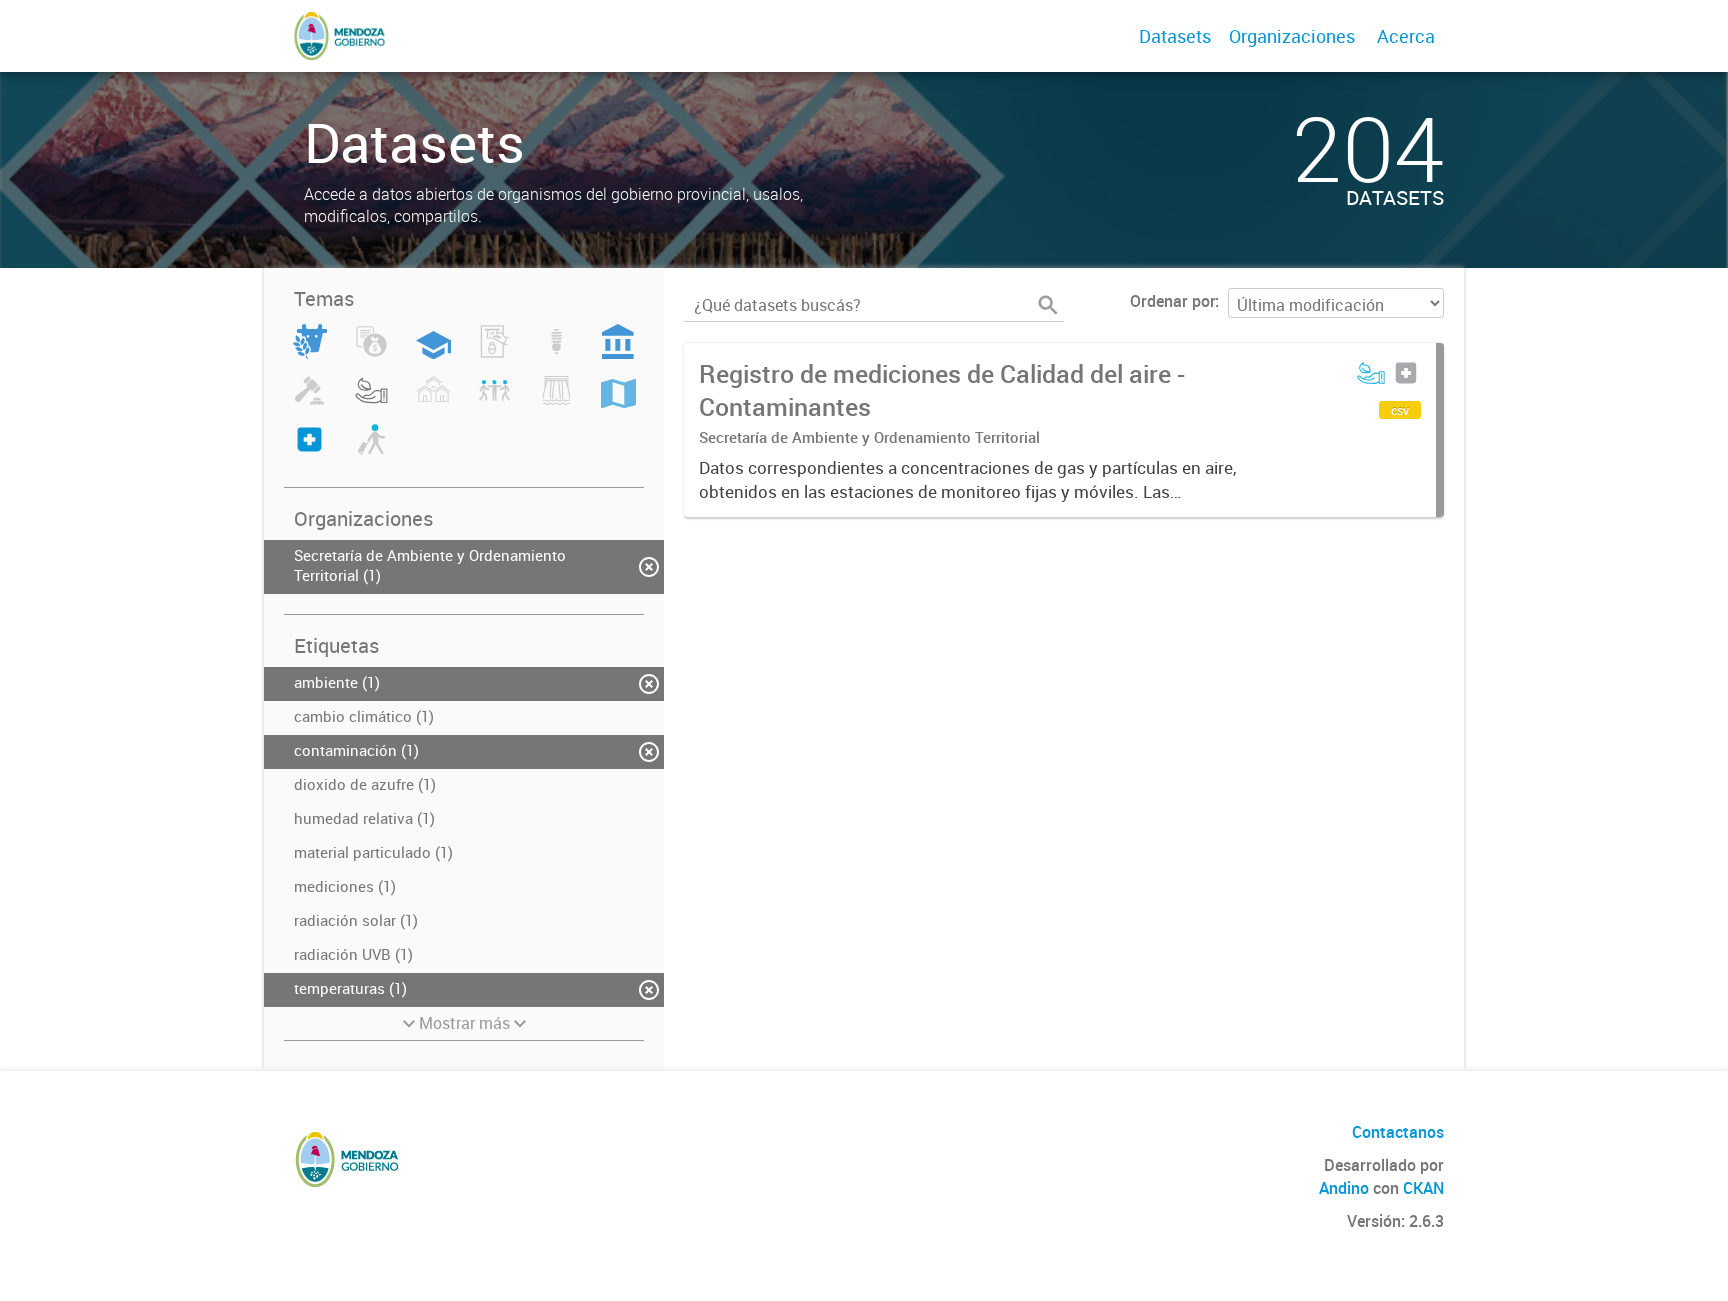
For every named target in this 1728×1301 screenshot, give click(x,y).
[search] (1048, 305)
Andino (1344, 1188)
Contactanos (1398, 1132)
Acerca (1406, 36)
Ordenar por (1172, 301)
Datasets (1175, 36)
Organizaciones (1292, 36)
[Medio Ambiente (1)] (371, 402)
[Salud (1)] (309, 451)
